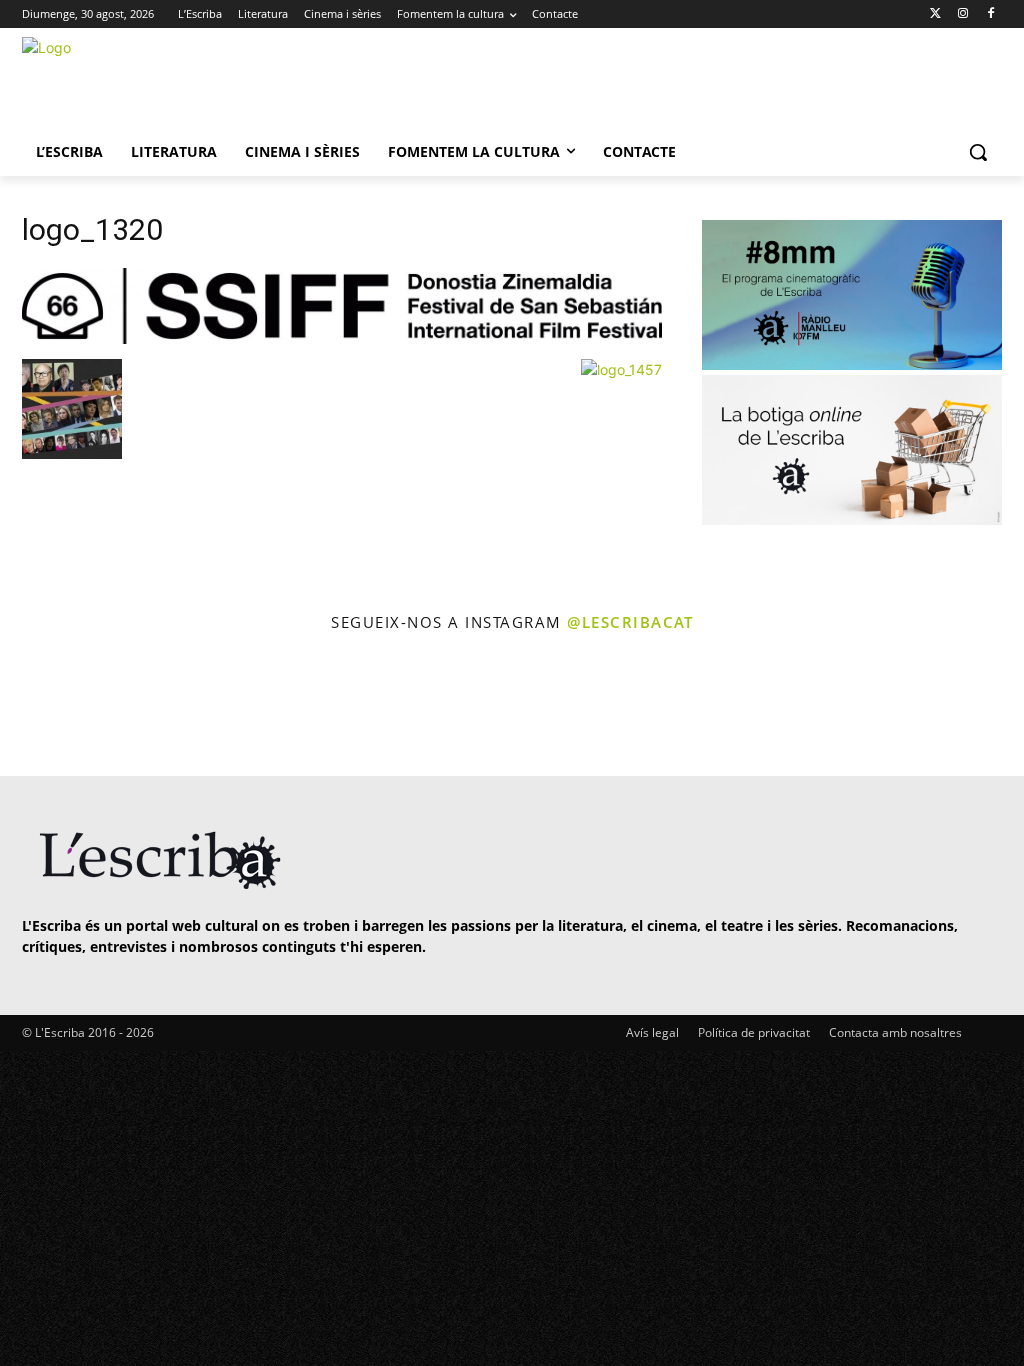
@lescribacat (630, 622)
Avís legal (652, 1032)
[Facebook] (990, 14)
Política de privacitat (754, 1032)
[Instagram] (962, 14)
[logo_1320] (342, 338)
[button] (978, 152)
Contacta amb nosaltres (895, 1032)
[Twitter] (935, 14)
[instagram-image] (59, 706)
